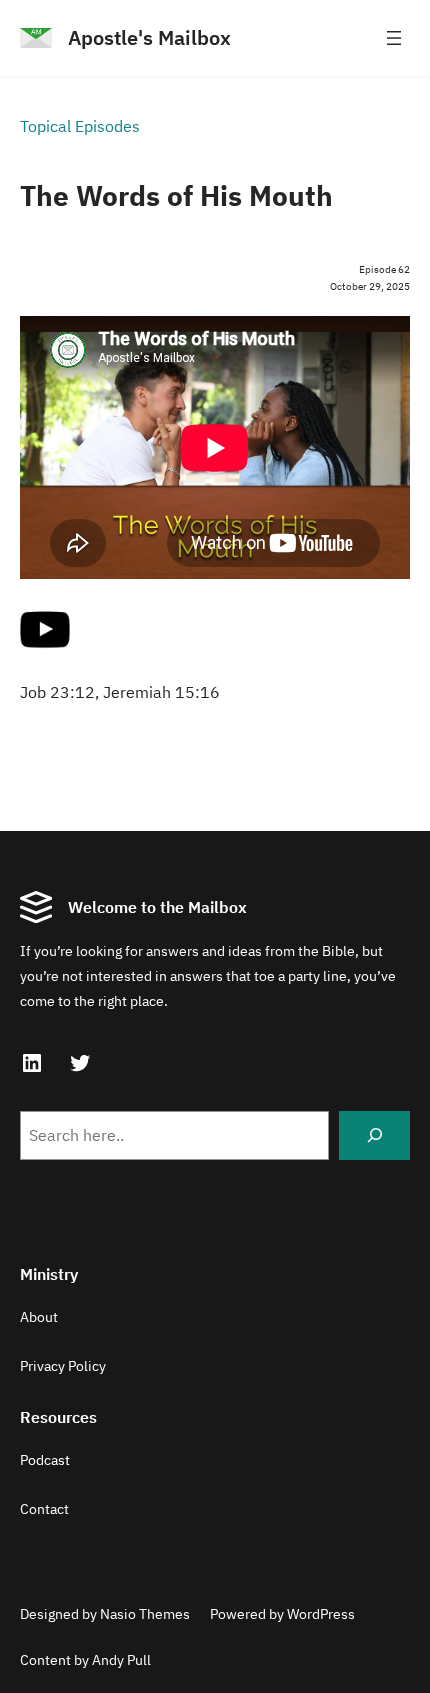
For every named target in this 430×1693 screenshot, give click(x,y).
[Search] (374, 1135)
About (39, 1317)
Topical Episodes (80, 126)
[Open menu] (394, 38)
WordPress (321, 1614)
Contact (44, 1509)
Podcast (45, 1460)
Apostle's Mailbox (149, 37)
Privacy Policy (63, 1366)
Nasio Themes (145, 1614)
